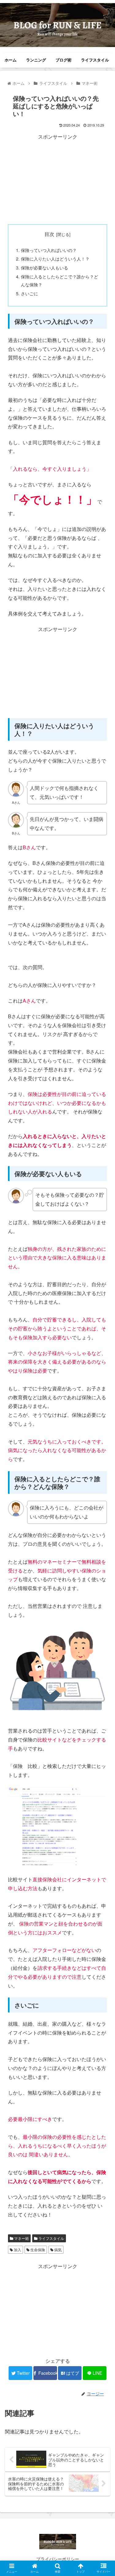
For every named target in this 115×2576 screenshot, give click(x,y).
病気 (57, 2250)
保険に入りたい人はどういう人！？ (55, 259)
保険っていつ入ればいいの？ (49, 250)
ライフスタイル (51, 2238)
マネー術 (21, 2238)
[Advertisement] (58, 179)
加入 (17, 2250)
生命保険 (37, 2250)
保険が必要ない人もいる (44, 267)
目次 (49, 234)
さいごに (29, 293)
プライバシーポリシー (58, 2559)
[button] (103, 1331)
